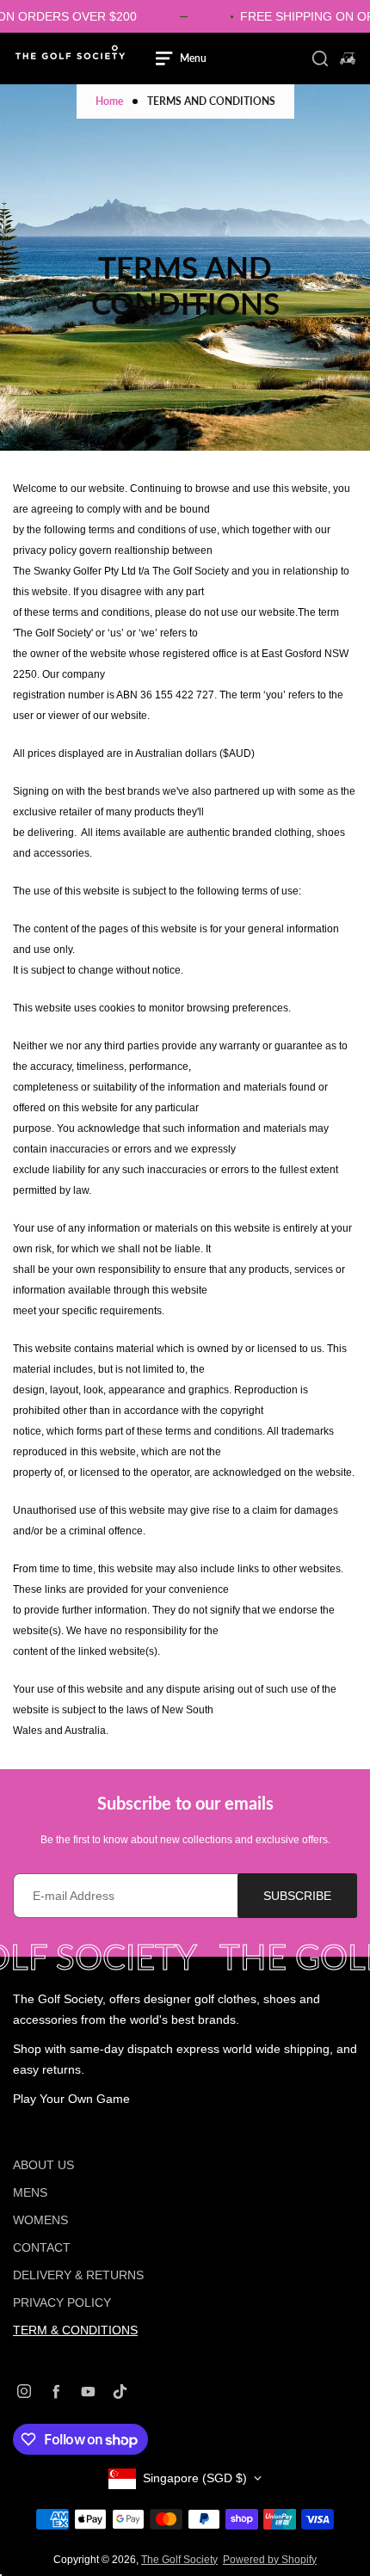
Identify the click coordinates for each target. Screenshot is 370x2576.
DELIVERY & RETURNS (78, 2275)
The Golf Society (179, 2560)
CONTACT (42, 2247)
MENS (30, 2192)
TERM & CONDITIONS (75, 2330)
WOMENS (40, 2220)
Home (109, 101)
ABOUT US (43, 2165)
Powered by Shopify (270, 2560)
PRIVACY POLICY (62, 2302)
